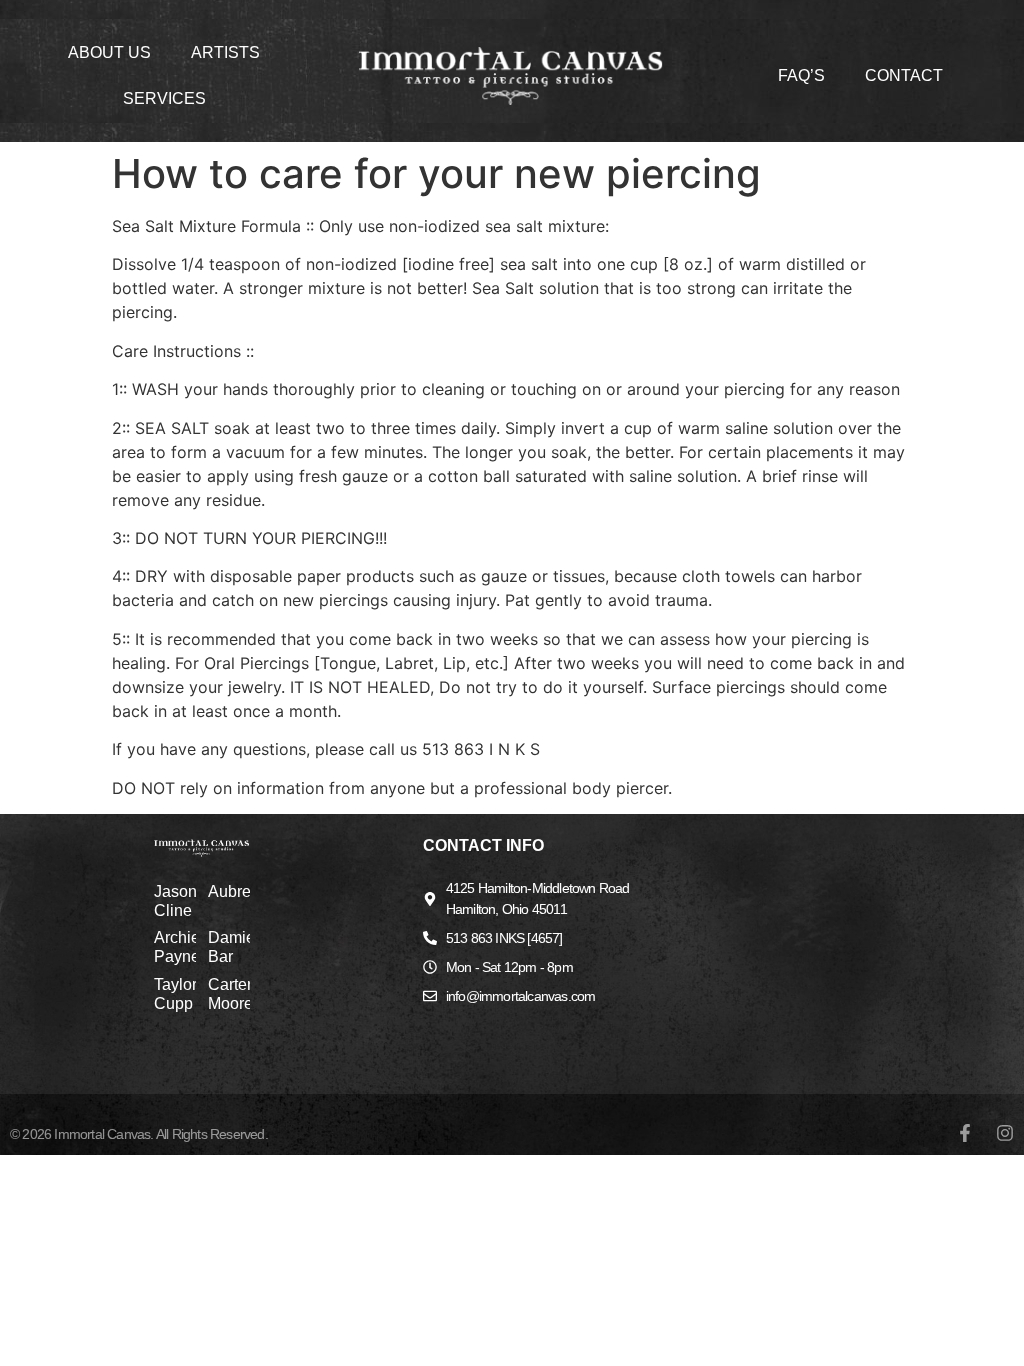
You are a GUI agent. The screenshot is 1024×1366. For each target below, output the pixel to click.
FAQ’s (801, 75)
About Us (109, 52)
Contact (904, 75)
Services (164, 98)
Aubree (234, 891)
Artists (225, 52)
